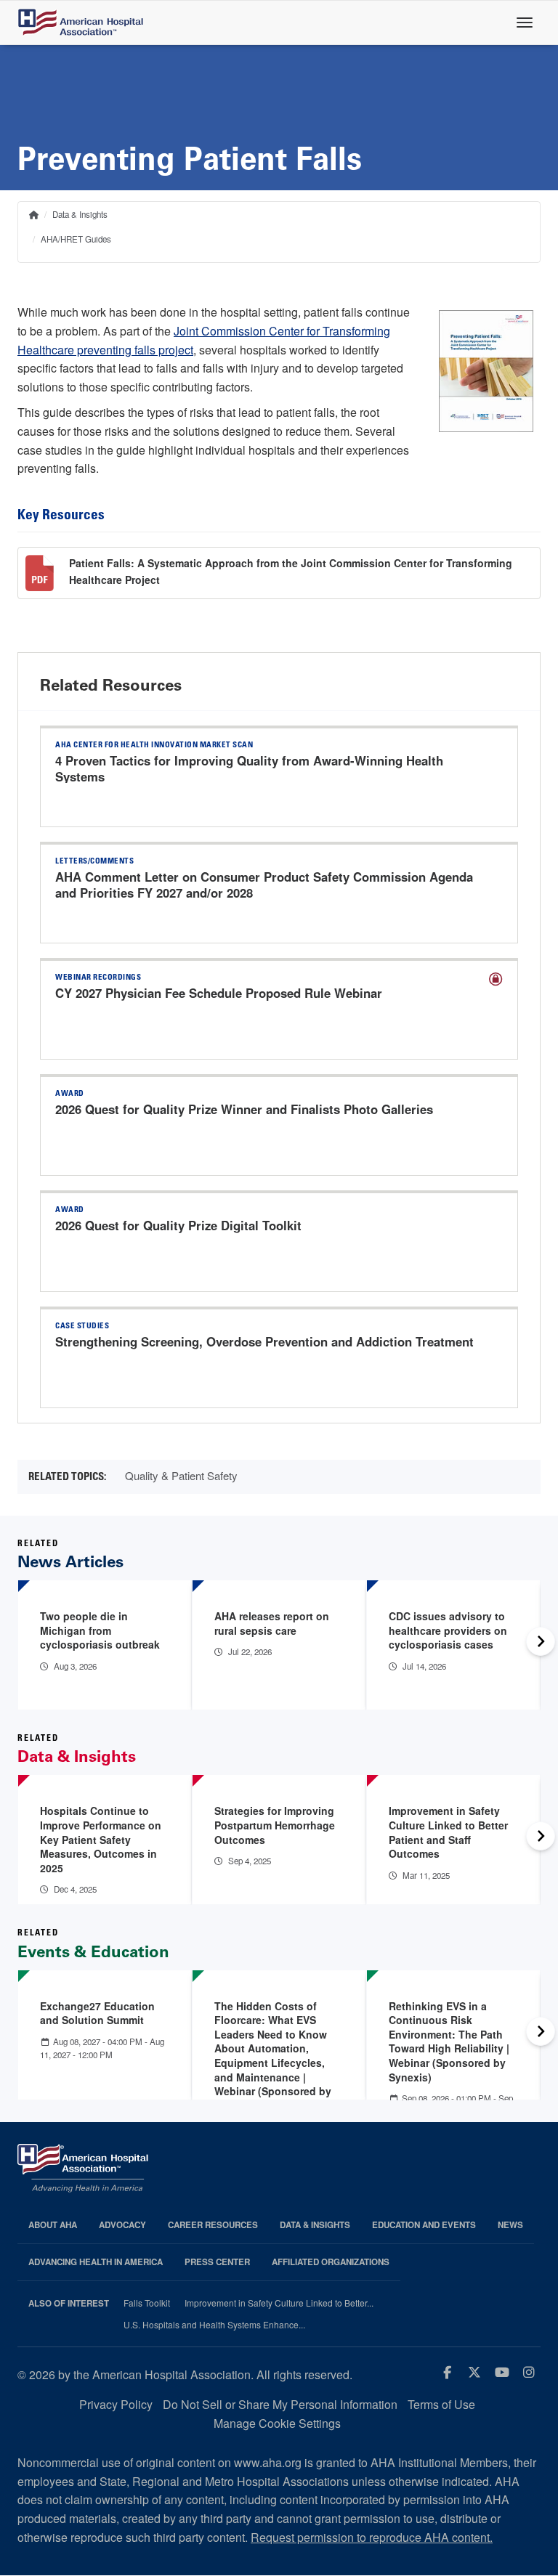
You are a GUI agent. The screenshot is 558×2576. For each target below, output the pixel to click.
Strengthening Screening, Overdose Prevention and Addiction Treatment (264, 1341)
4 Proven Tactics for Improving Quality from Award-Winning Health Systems (249, 768)
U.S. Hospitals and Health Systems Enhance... (214, 2325)
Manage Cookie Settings (277, 2423)
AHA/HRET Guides (76, 239)
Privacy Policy (116, 2404)
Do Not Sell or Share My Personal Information (280, 2404)
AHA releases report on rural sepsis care (272, 1623)
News (510, 2225)
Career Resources (213, 2225)
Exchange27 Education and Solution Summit (97, 2013)
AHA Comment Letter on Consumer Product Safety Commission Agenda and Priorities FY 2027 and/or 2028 (264, 885)
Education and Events (424, 2225)
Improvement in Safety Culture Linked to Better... (279, 2303)
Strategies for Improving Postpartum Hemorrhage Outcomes (275, 1825)
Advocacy (122, 2225)
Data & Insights (80, 214)
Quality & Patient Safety (181, 1475)
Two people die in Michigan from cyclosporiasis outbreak (100, 1630)
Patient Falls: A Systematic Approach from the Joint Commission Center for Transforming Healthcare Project (291, 571)
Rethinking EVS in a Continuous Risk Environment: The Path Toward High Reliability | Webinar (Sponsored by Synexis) (449, 2041)
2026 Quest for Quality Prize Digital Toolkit (178, 1225)
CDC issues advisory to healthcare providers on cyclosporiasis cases (448, 1630)
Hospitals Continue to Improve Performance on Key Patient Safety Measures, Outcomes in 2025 (101, 1839)
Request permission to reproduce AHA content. (372, 2537)
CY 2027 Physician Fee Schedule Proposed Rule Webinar (219, 993)
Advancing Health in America (96, 2262)
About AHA (53, 2225)
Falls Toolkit (147, 2303)
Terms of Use (441, 2404)
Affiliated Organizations (331, 2262)
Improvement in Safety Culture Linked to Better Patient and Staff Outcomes (448, 1832)
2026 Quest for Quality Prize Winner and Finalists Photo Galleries (244, 1109)
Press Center (217, 2262)
